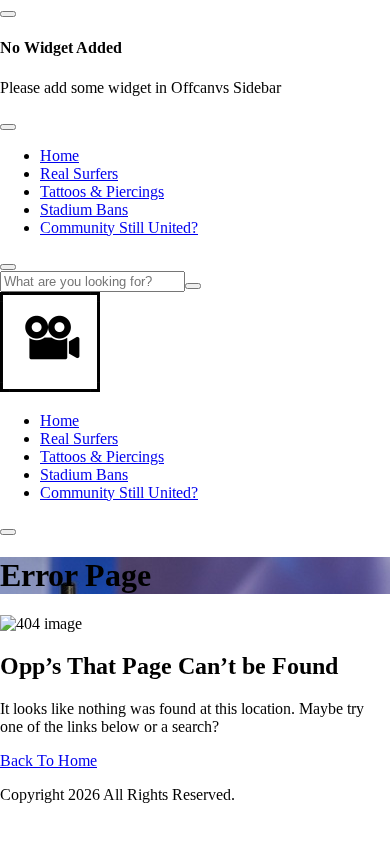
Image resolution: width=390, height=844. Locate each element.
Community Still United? (119, 227)
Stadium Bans (84, 209)
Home (59, 155)
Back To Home (48, 760)
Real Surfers (79, 173)
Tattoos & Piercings (102, 191)
